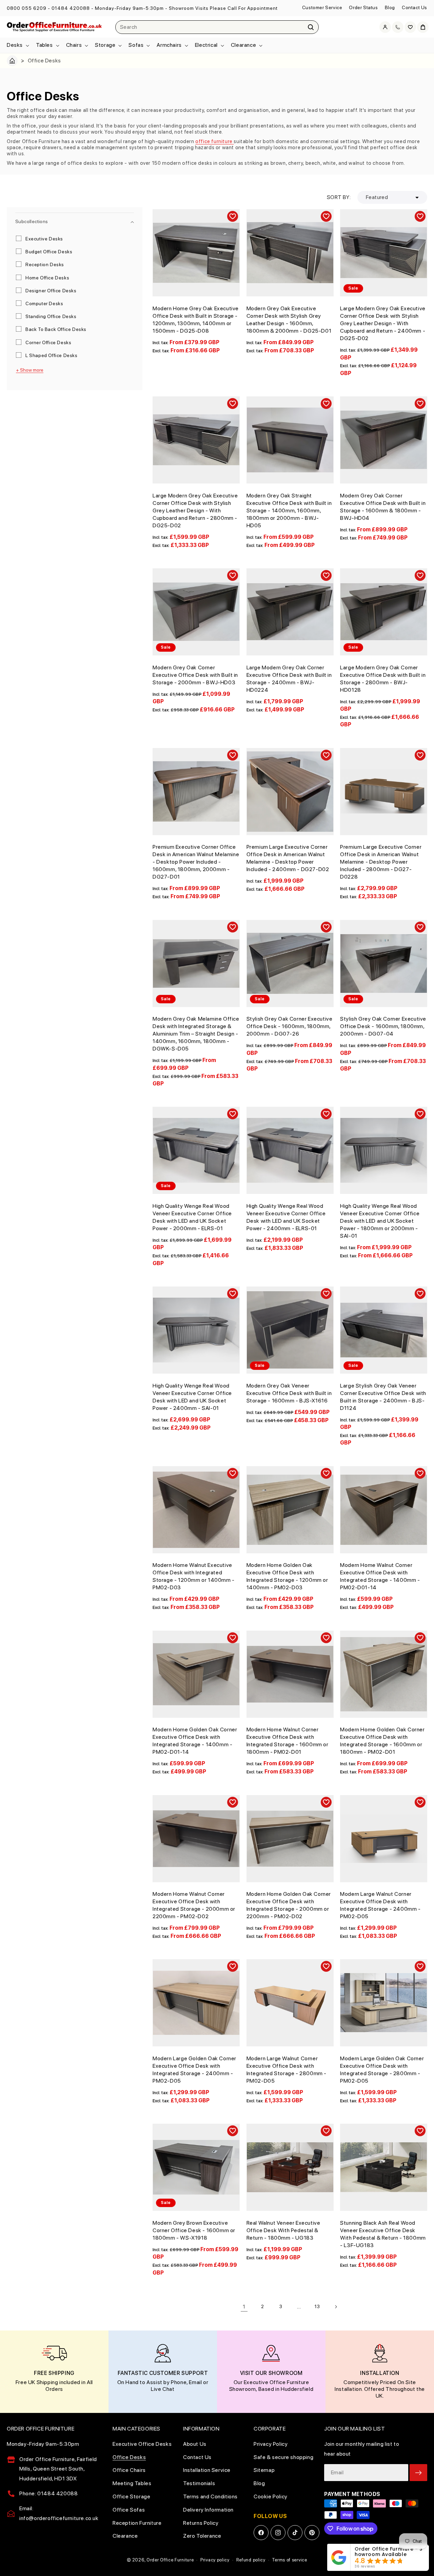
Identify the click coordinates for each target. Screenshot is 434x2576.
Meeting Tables (132, 2483)
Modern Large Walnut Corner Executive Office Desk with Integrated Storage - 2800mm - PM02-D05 (287, 2070)
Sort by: (339, 197)
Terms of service (289, 2560)
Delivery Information (208, 2510)
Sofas (136, 45)
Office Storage (131, 2496)
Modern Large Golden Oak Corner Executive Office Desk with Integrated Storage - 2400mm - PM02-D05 (194, 2070)
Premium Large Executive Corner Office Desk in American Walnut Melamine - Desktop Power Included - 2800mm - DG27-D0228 (381, 862)
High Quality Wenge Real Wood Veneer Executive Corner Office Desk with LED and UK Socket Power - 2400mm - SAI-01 (192, 1397)
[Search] (311, 27)
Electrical (206, 45)
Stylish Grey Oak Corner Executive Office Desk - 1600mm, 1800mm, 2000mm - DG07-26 (290, 1026)
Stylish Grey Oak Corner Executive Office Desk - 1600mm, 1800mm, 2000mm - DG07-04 (383, 1026)
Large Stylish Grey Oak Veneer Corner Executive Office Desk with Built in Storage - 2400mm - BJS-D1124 (383, 1397)
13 (317, 2306)
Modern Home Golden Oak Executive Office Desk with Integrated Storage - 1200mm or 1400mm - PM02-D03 (287, 1576)
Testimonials (199, 2483)
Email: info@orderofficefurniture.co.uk (59, 2513)
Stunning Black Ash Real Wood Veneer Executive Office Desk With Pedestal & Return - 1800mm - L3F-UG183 (383, 2234)
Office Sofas (129, 2510)
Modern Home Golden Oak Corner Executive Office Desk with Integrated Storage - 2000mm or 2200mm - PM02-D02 (289, 1905)
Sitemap (264, 2470)
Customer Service (322, 7)
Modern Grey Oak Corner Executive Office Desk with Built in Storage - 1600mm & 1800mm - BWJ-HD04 (383, 507)
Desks (15, 45)
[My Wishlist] (410, 27)
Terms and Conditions (210, 2496)
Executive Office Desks (142, 2444)
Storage (105, 45)
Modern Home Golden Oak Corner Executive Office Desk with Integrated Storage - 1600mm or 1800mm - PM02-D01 (382, 1741)
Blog (390, 7)
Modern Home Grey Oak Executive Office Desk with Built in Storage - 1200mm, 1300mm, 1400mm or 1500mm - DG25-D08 (196, 320)
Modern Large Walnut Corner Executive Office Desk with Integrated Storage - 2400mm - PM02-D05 (380, 1905)
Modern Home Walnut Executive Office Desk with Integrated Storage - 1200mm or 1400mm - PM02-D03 (194, 1576)
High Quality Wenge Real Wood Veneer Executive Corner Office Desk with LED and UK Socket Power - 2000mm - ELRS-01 (192, 1217)
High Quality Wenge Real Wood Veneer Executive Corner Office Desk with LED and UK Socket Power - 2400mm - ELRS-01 (286, 1217)
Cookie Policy (271, 2496)
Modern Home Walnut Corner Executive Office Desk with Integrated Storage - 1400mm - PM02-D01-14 (380, 1576)
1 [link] (244, 2307)
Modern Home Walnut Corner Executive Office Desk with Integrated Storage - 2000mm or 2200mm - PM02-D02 (194, 1905)
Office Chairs (129, 2470)
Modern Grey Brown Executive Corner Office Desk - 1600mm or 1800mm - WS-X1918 (194, 2230)
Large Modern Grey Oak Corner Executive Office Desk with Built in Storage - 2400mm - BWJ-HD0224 (289, 679)
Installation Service (207, 2470)
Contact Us (415, 7)
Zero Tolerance (202, 2536)
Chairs (74, 45)
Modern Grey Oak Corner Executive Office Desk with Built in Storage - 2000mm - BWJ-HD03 (195, 675)
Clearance (243, 45)
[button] (17, 45)
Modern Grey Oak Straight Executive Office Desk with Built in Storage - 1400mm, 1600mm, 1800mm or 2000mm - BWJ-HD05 (289, 510)
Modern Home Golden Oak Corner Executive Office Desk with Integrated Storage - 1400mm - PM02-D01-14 (195, 1741)
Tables (44, 45)
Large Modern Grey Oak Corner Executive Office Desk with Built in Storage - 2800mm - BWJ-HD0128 (383, 679)
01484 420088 (71, 8)
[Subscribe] (418, 2473)
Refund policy (251, 2560)
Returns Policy (201, 2523)
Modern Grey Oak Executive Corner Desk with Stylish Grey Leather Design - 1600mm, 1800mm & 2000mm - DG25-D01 (289, 320)
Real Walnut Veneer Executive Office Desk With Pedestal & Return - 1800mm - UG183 (283, 2230)
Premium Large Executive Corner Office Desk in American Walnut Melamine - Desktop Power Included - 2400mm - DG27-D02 (288, 858)
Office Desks (129, 2457)
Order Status (363, 7)
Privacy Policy (271, 2444)
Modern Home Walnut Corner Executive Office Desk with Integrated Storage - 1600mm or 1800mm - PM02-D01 (288, 1741)
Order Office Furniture (170, 2560)
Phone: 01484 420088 (48, 2493)
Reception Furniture (137, 2523)
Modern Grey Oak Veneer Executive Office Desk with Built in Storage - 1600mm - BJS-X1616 (289, 1393)
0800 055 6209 (27, 8)
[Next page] (336, 2307)
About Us (195, 2444)
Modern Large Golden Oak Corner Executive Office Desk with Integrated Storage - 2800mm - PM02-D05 (382, 2070)
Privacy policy (215, 2560)
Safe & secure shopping (283, 2457)
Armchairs (169, 45)
